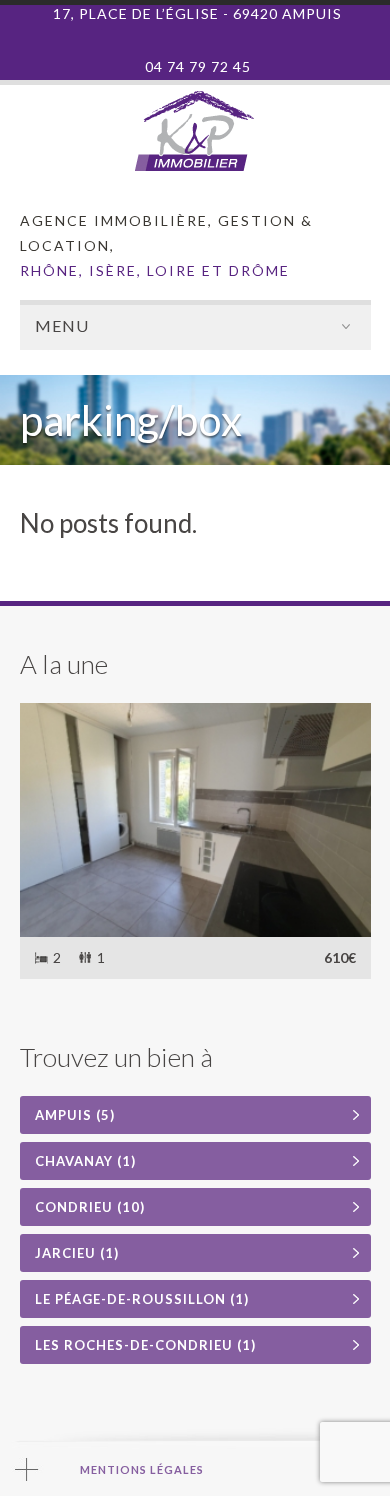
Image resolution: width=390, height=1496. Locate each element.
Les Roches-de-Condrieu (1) (145, 1345)
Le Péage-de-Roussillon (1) (142, 1299)
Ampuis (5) (75, 1115)
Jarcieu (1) (77, 1253)
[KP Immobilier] (195, 166)
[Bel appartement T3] (195, 820)
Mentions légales (142, 1469)
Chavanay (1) (85, 1161)
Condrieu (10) (90, 1207)
